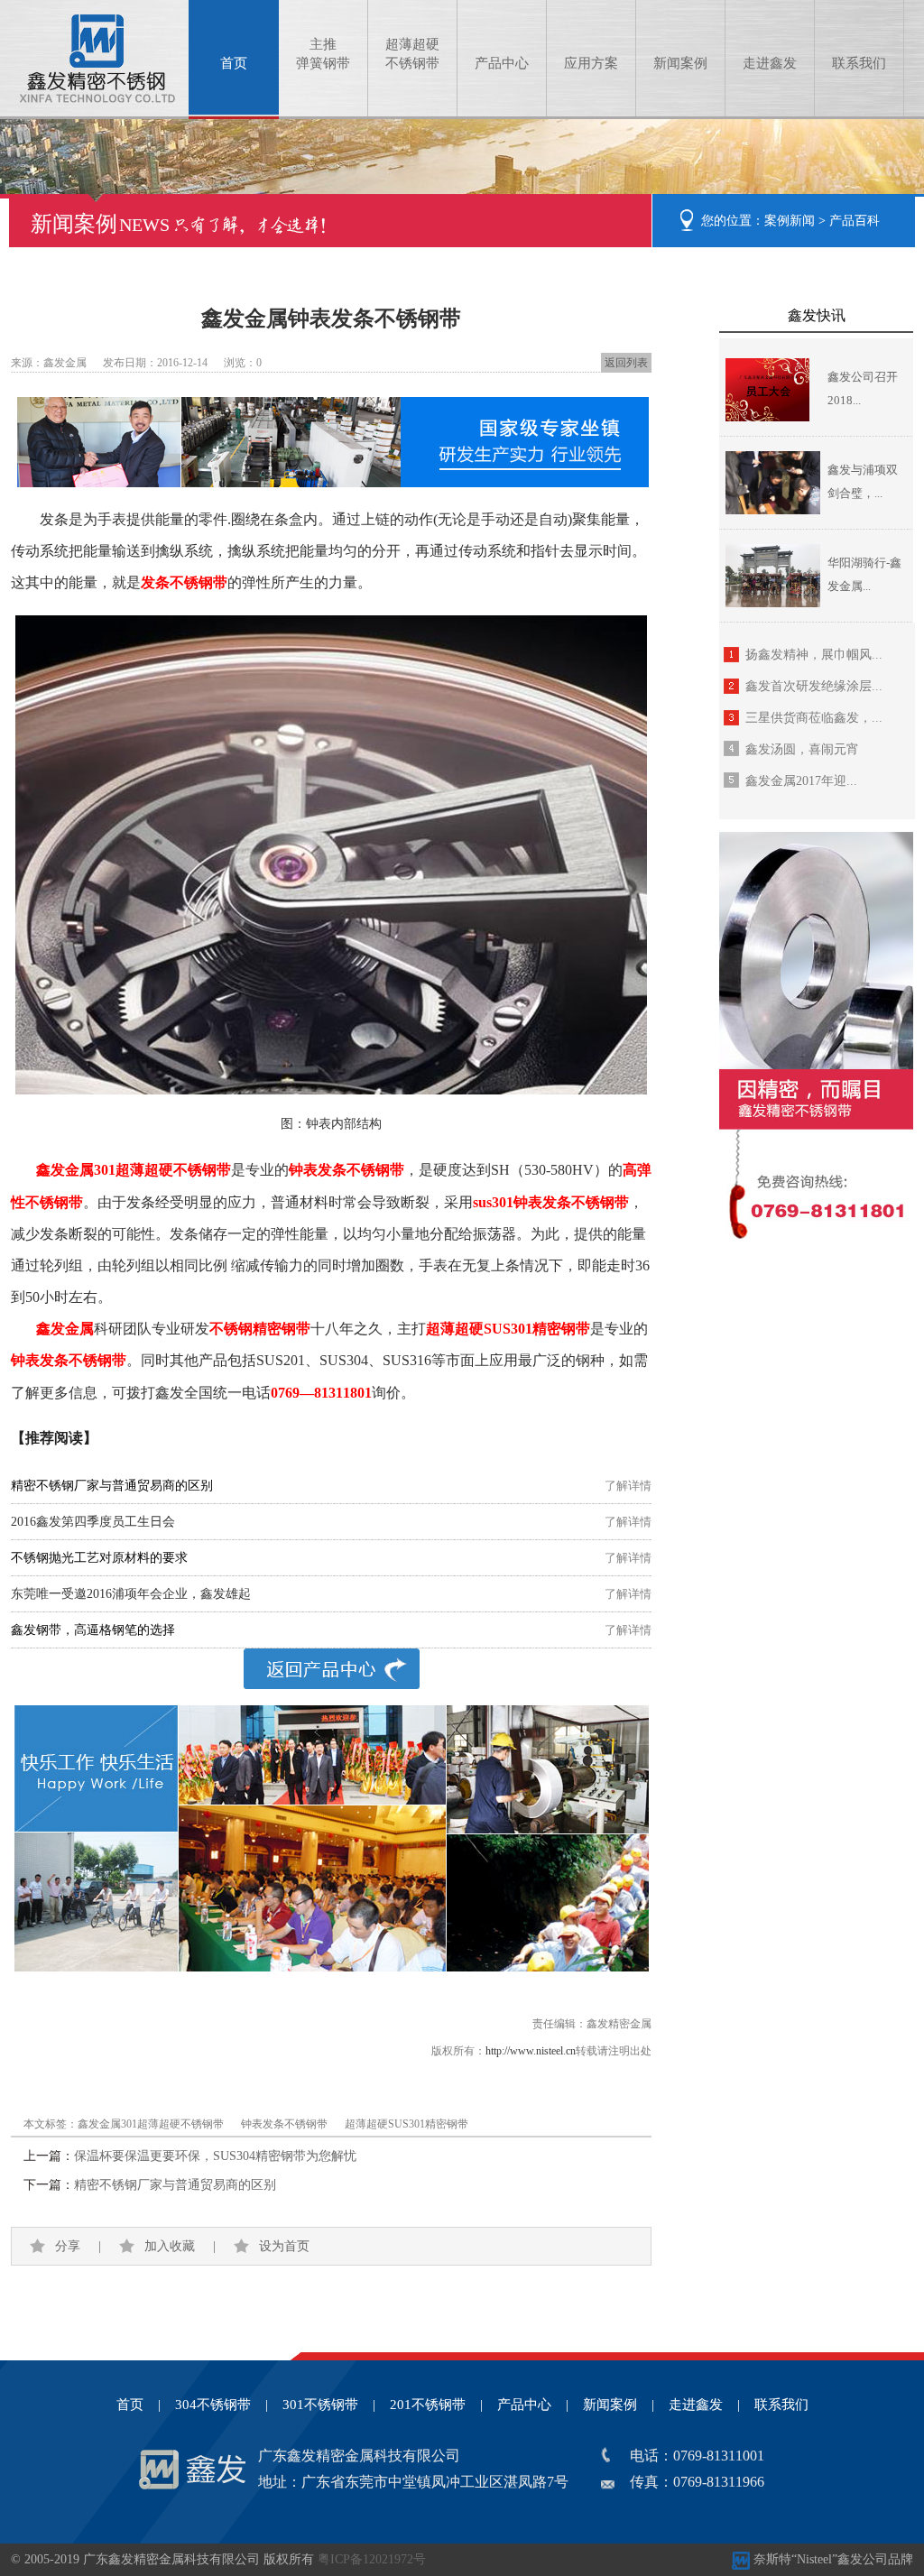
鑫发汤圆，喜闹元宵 (802, 749)
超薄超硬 (412, 54)
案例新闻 (790, 221)
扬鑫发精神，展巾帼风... (814, 655)
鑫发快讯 (817, 315)
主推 (323, 54)
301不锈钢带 (320, 2405)
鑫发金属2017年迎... (801, 781)
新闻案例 (680, 63)
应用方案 (591, 63)
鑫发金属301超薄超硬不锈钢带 (151, 2124)
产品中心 (502, 63)
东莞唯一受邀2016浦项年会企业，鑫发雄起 (131, 1594)
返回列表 (626, 363)
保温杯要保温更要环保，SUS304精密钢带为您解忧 (215, 2156)
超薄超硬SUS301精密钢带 (407, 2124)
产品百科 (855, 221)
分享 (68, 2246)
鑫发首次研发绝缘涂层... (814, 686)
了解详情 (628, 1486)
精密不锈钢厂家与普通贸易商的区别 (175, 2185)
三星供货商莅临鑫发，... (814, 718)
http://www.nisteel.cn (531, 2051)
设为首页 (284, 2246)
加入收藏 (170, 2246)
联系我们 (859, 63)
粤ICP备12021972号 (372, 2559)
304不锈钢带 (213, 2405)
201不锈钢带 (428, 2405)
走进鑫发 (770, 63)
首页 (234, 63)
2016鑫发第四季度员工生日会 (93, 1522)
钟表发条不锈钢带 (284, 2124)
